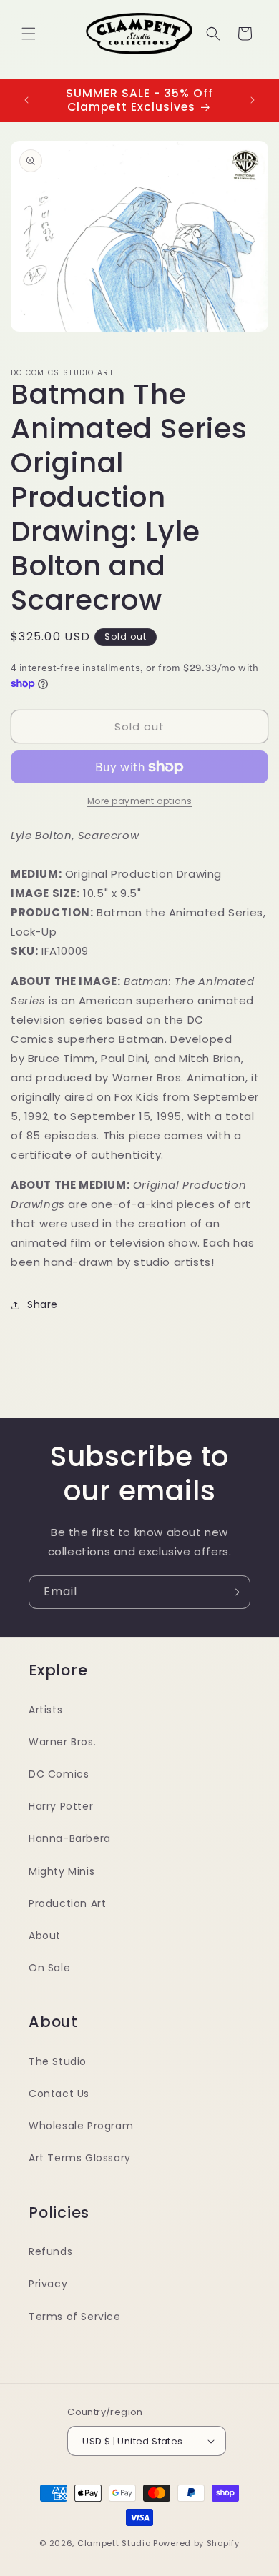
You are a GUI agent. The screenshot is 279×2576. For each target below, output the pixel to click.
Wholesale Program (81, 2126)
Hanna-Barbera (70, 1838)
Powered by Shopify (196, 2543)
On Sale (49, 1968)
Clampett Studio (114, 2543)
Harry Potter (61, 1806)
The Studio (58, 2061)
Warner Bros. (62, 1742)
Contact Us (59, 2094)
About (45, 1936)
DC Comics (59, 1774)
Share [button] (43, 1304)
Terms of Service (75, 2317)
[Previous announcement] (26, 100)
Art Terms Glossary (80, 2158)
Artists (45, 1710)
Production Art (67, 1903)
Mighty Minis (62, 1871)
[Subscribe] (234, 1592)
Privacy (48, 2284)
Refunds (50, 2251)
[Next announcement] (253, 100)
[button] (29, 34)
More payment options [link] (140, 801)
